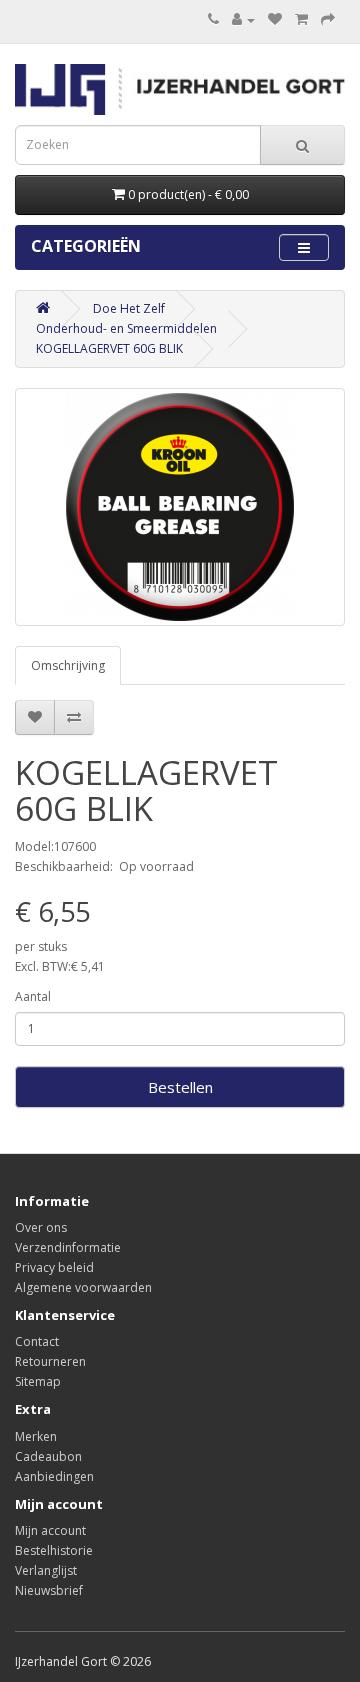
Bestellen (180, 1087)
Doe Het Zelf (129, 308)
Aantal (33, 996)
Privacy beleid (54, 1267)
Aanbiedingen (54, 1476)
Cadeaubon (48, 1456)
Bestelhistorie (54, 1550)
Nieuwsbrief (49, 1590)
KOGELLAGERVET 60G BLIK (109, 348)
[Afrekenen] (328, 19)
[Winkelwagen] (301, 19)
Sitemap (38, 1381)
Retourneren (50, 1361)
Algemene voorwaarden (83, 1287)
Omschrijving (68, 665)
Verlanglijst (46, 1570)
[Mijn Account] (243, 19)
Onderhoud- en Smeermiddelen (126, 328)
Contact (37, 1341)
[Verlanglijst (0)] (275, 19)
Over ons (41, 1227)
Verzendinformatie (68, 1247)
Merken (36, 1436)
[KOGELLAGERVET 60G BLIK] (180, 507)
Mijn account (50, 1530)
